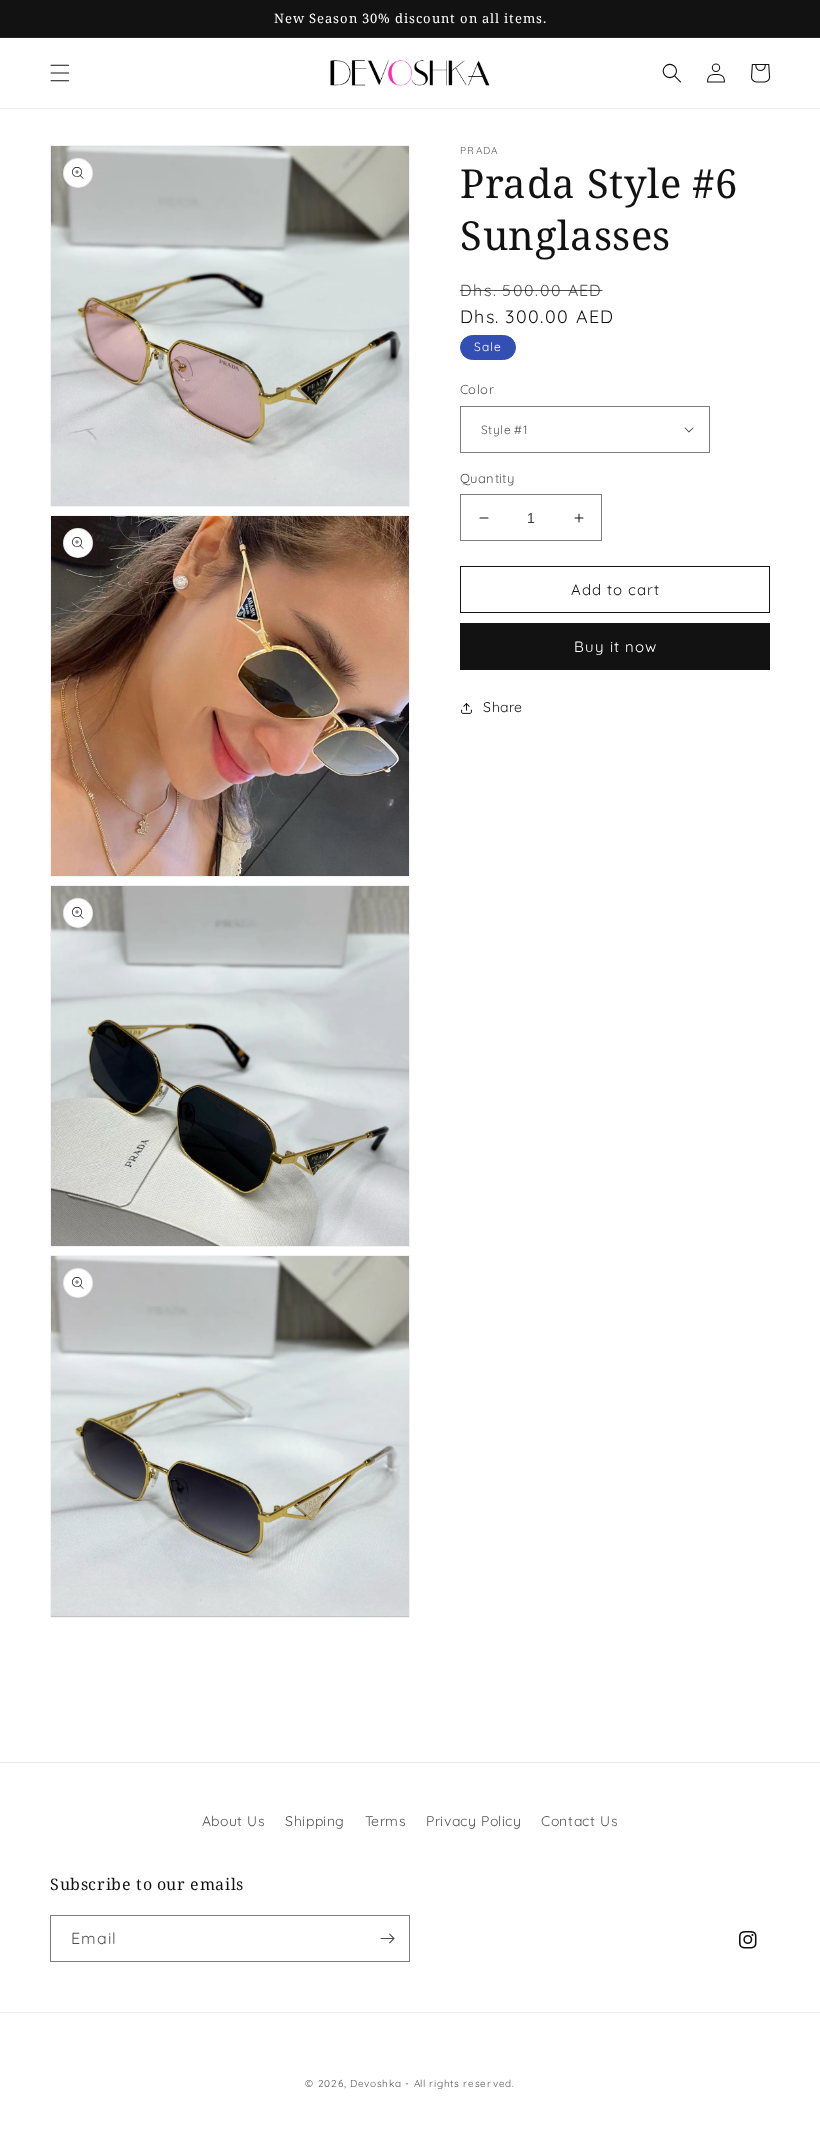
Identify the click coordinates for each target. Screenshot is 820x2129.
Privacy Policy (473, 1821)
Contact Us (579, 1821)
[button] (60, 73)
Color (477, 389)
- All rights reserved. (459, 2083)
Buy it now (615, 646)
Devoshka (376, 2083)
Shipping (315, 1821)
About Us (234, 1821)
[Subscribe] (387, 1938)
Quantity (487, 478)
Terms (386, 1821)
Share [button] (503, 707)
